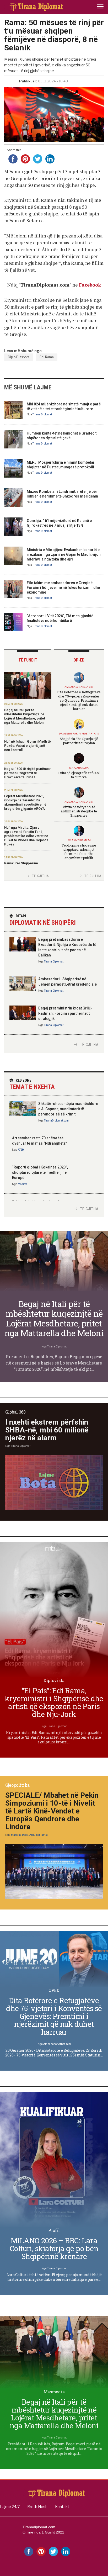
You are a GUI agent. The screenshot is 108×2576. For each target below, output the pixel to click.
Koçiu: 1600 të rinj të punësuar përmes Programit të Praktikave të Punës (28, 773)
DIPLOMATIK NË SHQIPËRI (43, 920)
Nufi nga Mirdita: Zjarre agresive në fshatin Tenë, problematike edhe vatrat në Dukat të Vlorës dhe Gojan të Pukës (26, 836)
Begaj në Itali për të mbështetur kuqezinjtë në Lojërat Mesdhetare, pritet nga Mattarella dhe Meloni (25, 716)
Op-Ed (79, 660)
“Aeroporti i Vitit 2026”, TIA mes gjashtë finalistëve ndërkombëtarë (60, 618)
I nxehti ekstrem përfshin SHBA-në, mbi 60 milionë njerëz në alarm (47, 1430)
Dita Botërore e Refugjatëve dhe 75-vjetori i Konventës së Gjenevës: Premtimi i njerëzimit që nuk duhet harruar (79, 700)
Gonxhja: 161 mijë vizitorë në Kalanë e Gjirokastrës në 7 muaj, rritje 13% (59, 523)
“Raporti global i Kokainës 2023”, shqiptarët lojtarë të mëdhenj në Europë (40, 1172)
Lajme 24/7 (10, 2507)
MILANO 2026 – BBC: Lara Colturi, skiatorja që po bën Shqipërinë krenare (54, 2248)
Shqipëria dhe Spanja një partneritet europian (79, 741)
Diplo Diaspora (19, 357)
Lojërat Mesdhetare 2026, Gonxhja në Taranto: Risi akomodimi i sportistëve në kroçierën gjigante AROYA (25, 802)
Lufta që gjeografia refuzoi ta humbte (79, 775)
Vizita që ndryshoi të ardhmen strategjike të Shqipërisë (79, 811)
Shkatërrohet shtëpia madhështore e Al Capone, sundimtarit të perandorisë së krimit (68, 1109)
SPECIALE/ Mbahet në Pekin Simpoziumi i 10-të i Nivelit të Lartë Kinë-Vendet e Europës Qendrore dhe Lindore (52, 1811)
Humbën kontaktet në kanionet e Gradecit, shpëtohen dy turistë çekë (62, 436)
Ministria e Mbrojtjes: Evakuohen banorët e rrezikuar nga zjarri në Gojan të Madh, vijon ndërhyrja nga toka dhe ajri (64, 554)
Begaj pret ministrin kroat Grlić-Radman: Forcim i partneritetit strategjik (65, 1013)
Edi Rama (47, 357)
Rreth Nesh (37, 2507)
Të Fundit (28, 660)
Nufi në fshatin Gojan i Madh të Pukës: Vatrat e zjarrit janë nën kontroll (28, 746)
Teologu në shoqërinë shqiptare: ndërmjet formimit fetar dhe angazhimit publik (79, 851)
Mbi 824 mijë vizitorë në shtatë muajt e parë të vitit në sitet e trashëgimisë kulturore (64, 406)
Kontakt (62, 2507)
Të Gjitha (40, 876)
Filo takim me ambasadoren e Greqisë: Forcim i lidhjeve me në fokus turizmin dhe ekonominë (63, 588)
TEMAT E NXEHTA (32, 1084)
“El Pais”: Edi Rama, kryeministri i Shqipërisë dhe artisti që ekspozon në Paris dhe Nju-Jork (54, 1702)
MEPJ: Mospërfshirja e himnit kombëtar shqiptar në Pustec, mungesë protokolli (61, 465)
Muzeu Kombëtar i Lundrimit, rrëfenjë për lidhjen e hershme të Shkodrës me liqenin (62, 494)
